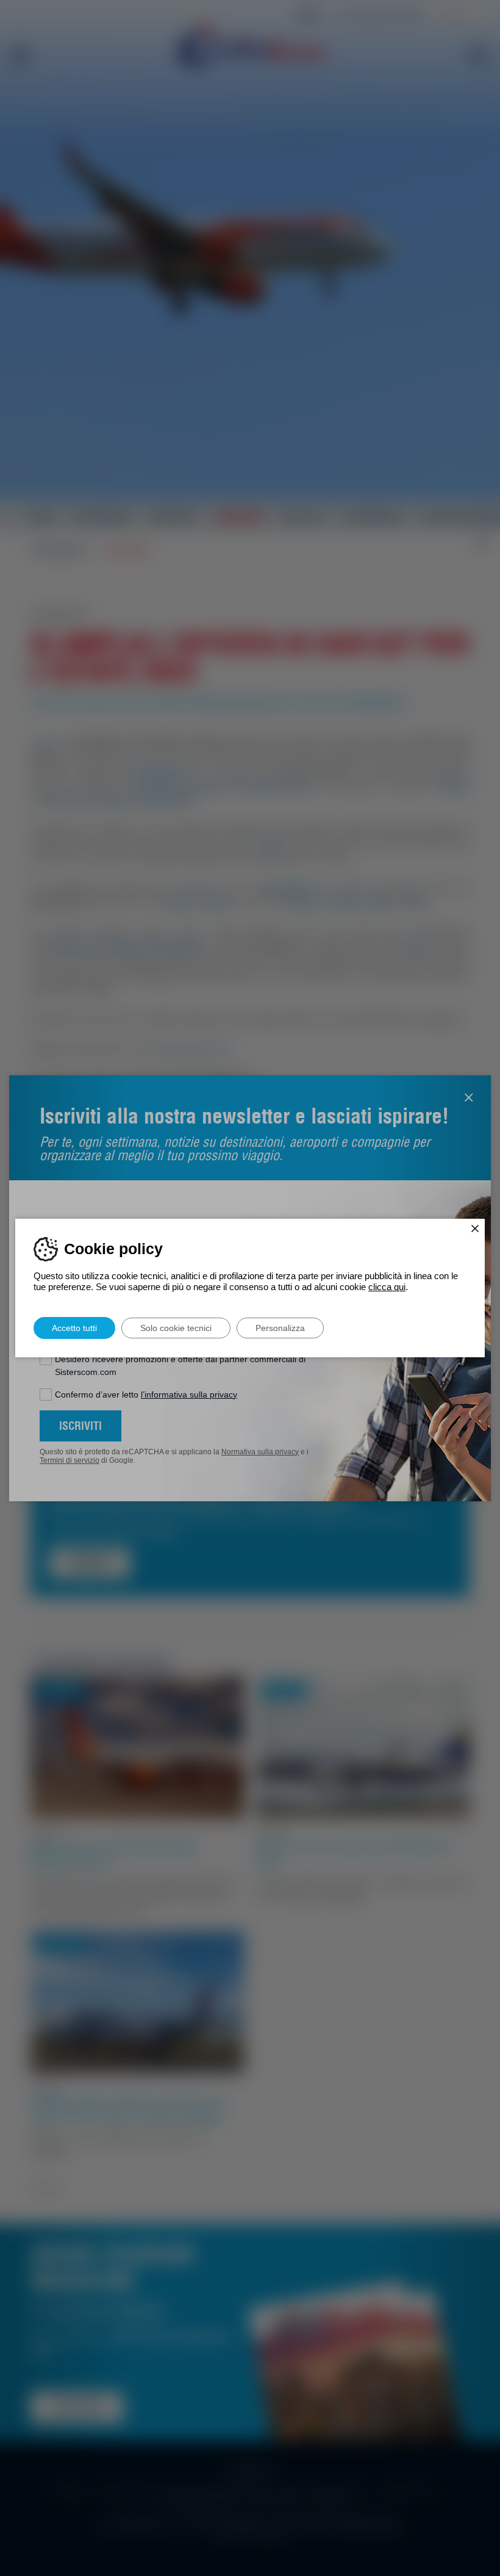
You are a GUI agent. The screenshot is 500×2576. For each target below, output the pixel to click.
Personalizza (280, 1328)
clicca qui (387, 1287)
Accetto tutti (74, 1328)
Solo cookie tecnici (176, 1328)
